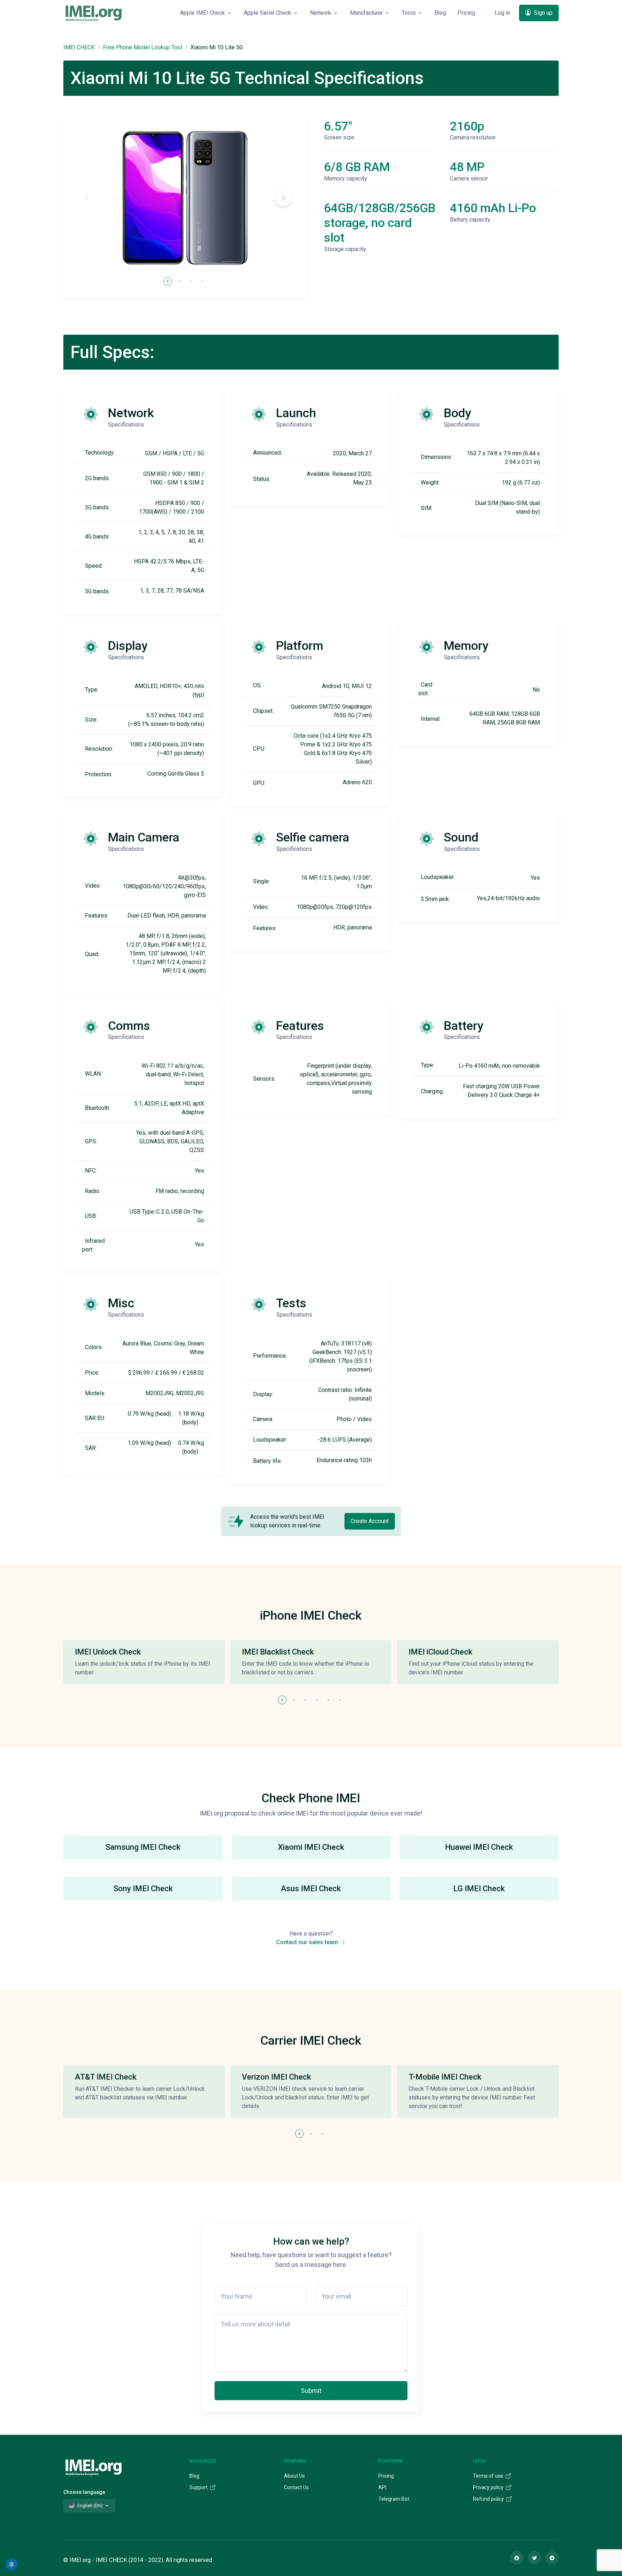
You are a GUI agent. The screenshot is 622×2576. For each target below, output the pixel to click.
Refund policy (489, 2499)
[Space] (94, 2466)
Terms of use (489, 2476)
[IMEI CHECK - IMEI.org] (94, 13)
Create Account (370, 1521)
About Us (294, 2476)
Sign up (542, 13)
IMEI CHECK (79, 47)
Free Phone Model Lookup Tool (143, 47)
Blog (440, 13)
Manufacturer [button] (366, 13)
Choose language (84, 2492)
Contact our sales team (308, 1942)
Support (199, 2487)
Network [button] (321, 13)
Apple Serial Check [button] (267, 13)
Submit (311, 2391)
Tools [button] (409, 13)
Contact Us (296, 2487)
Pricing (466, 13)
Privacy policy (489, 2487)
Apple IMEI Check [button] (202, 13)
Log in (502, 13)
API (382, 2487)
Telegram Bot (394, 2499)
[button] (283, 198)
